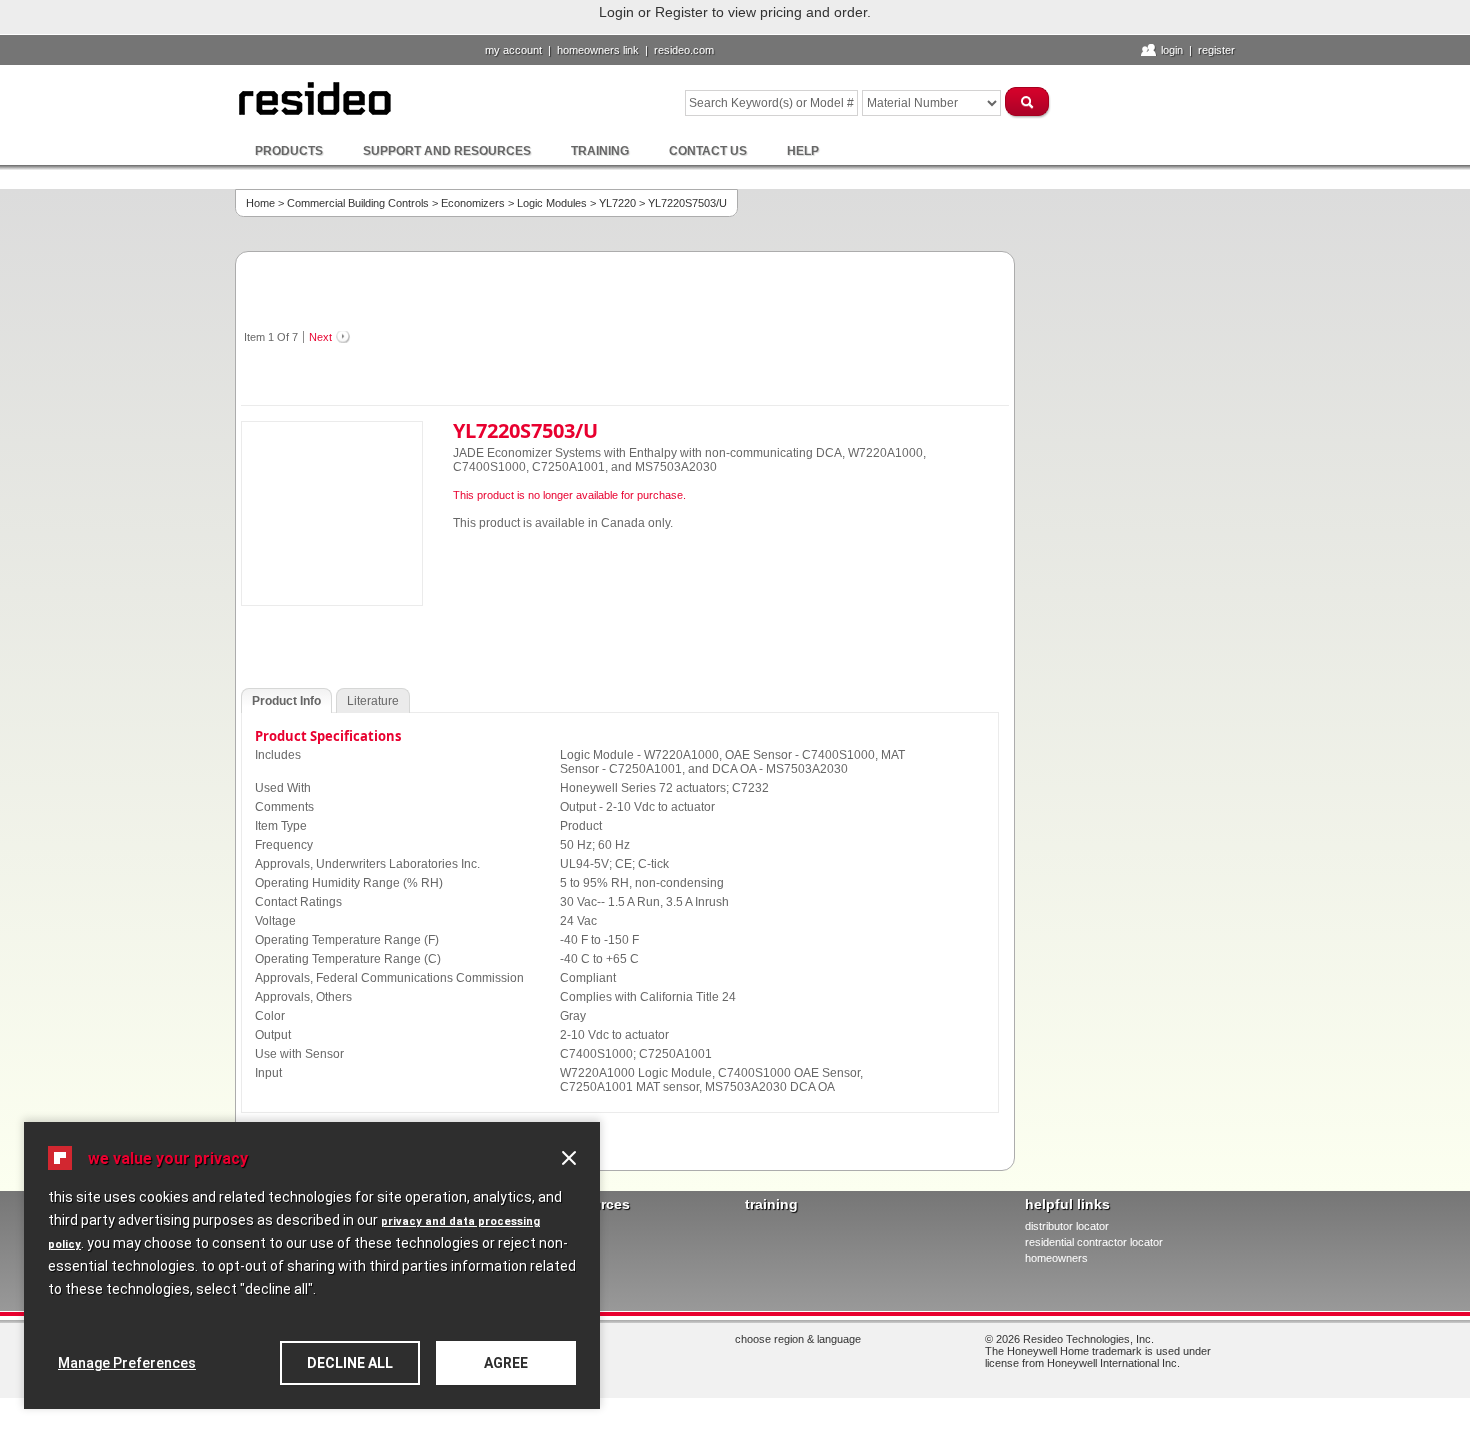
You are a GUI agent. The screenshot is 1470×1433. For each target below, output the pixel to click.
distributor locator (1067, 1226)
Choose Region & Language (798, 1339)
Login (1172, 50)
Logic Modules (552, 203)
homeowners (1056, 1258)
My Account (513, 50)
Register (1216, 50)
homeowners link (598, 50)
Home (260, 203)
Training (600, 151)
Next (320, 337)
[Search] (1028, 101)
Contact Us (708, 151)
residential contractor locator (1094, 1242)
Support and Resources (447, 151)
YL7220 (617, 203)
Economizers (473, 203)
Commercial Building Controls (358, 203)
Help (803, 151)
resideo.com (684, 50)
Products (289, 151)
